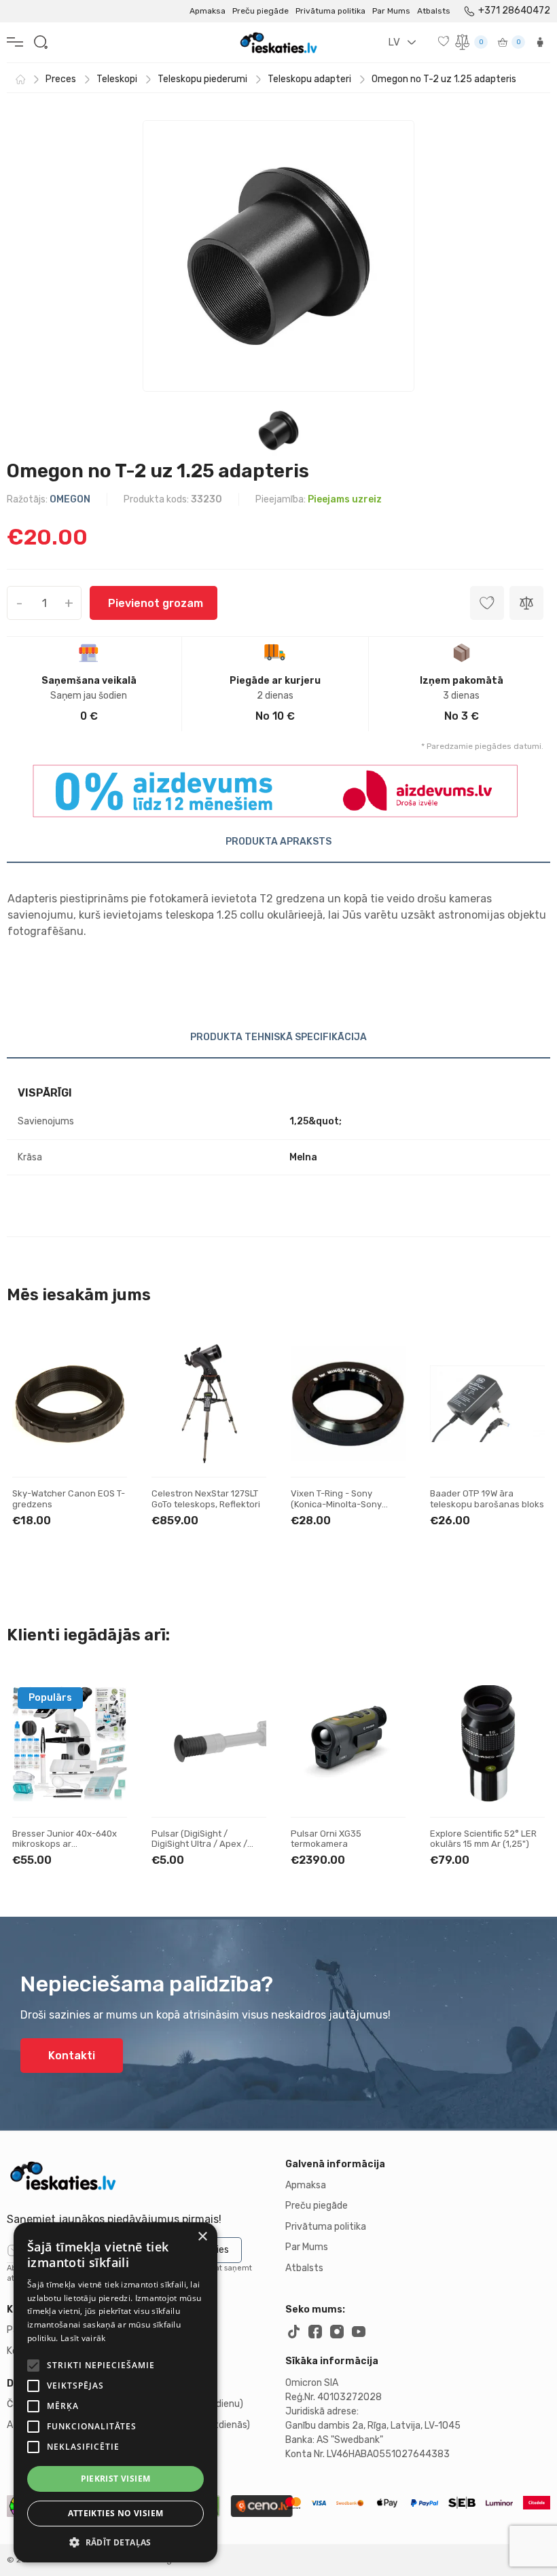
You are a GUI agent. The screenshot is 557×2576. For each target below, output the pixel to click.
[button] (115, 2542)
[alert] (115, 2392)
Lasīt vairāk (83, 2338)
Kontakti (72, 2056)
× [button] (202, 2237)
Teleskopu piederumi (202, 79)
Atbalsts (434, 11)
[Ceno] (262, 2506)
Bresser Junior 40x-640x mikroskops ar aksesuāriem (65, 1844)
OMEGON (70, 499)
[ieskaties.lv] (139, 2175)
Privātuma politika (330, 11)
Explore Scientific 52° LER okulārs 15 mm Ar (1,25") (483, 1839)
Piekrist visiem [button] (116, 2479)
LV (394, 42)
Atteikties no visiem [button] (116, 2513)
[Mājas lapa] (20, 79)
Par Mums (391, 11)
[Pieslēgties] (540, 42)
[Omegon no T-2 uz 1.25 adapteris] (278, 256)
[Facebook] (315, 2332)
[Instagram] (337, 2332)
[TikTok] (293, 2332)
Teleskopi (117, 79)
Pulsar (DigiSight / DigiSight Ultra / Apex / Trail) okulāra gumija (199, 1844)
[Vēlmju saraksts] (445, 41)
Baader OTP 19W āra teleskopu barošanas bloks (487, 1499)
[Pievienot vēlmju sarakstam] (105, 1364)
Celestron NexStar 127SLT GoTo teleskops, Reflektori (206, 1499)
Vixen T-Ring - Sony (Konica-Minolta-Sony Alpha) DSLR (336, 1504)
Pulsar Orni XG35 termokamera (326, 1839)
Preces (61, 79)
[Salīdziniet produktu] (526, 603)
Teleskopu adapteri (309, 79)
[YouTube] (359, 2332)
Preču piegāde (260, 11)
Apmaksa (208, 11)
